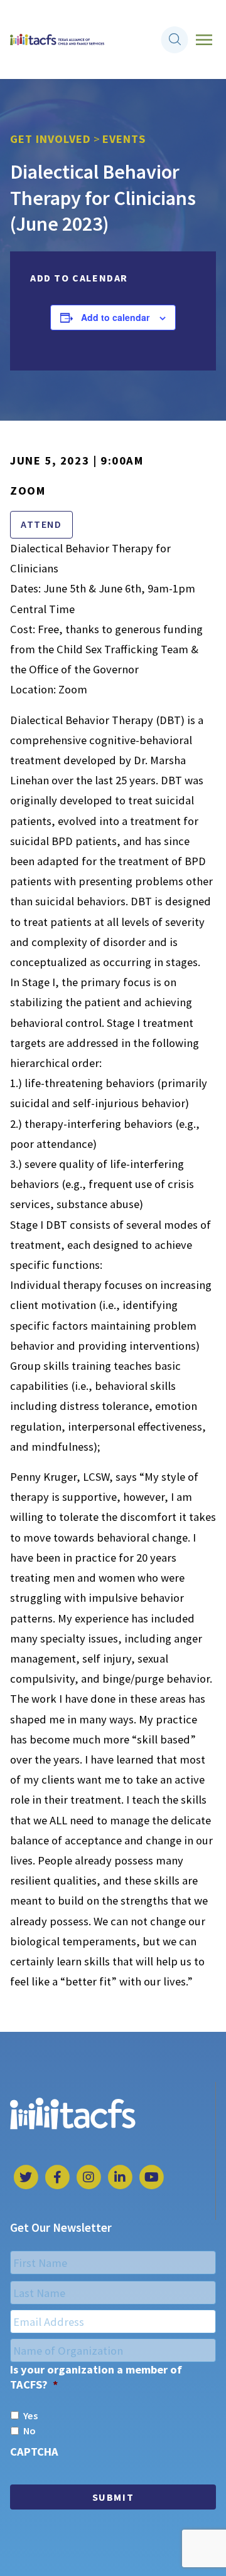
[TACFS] (57, 40)
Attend (41, 524)
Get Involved (51, 139)
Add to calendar (115, 317)
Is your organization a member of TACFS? (96, 2377)
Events (124, 139)
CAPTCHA (34, 2452)
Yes (30, 2416)
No (30, 2431)
